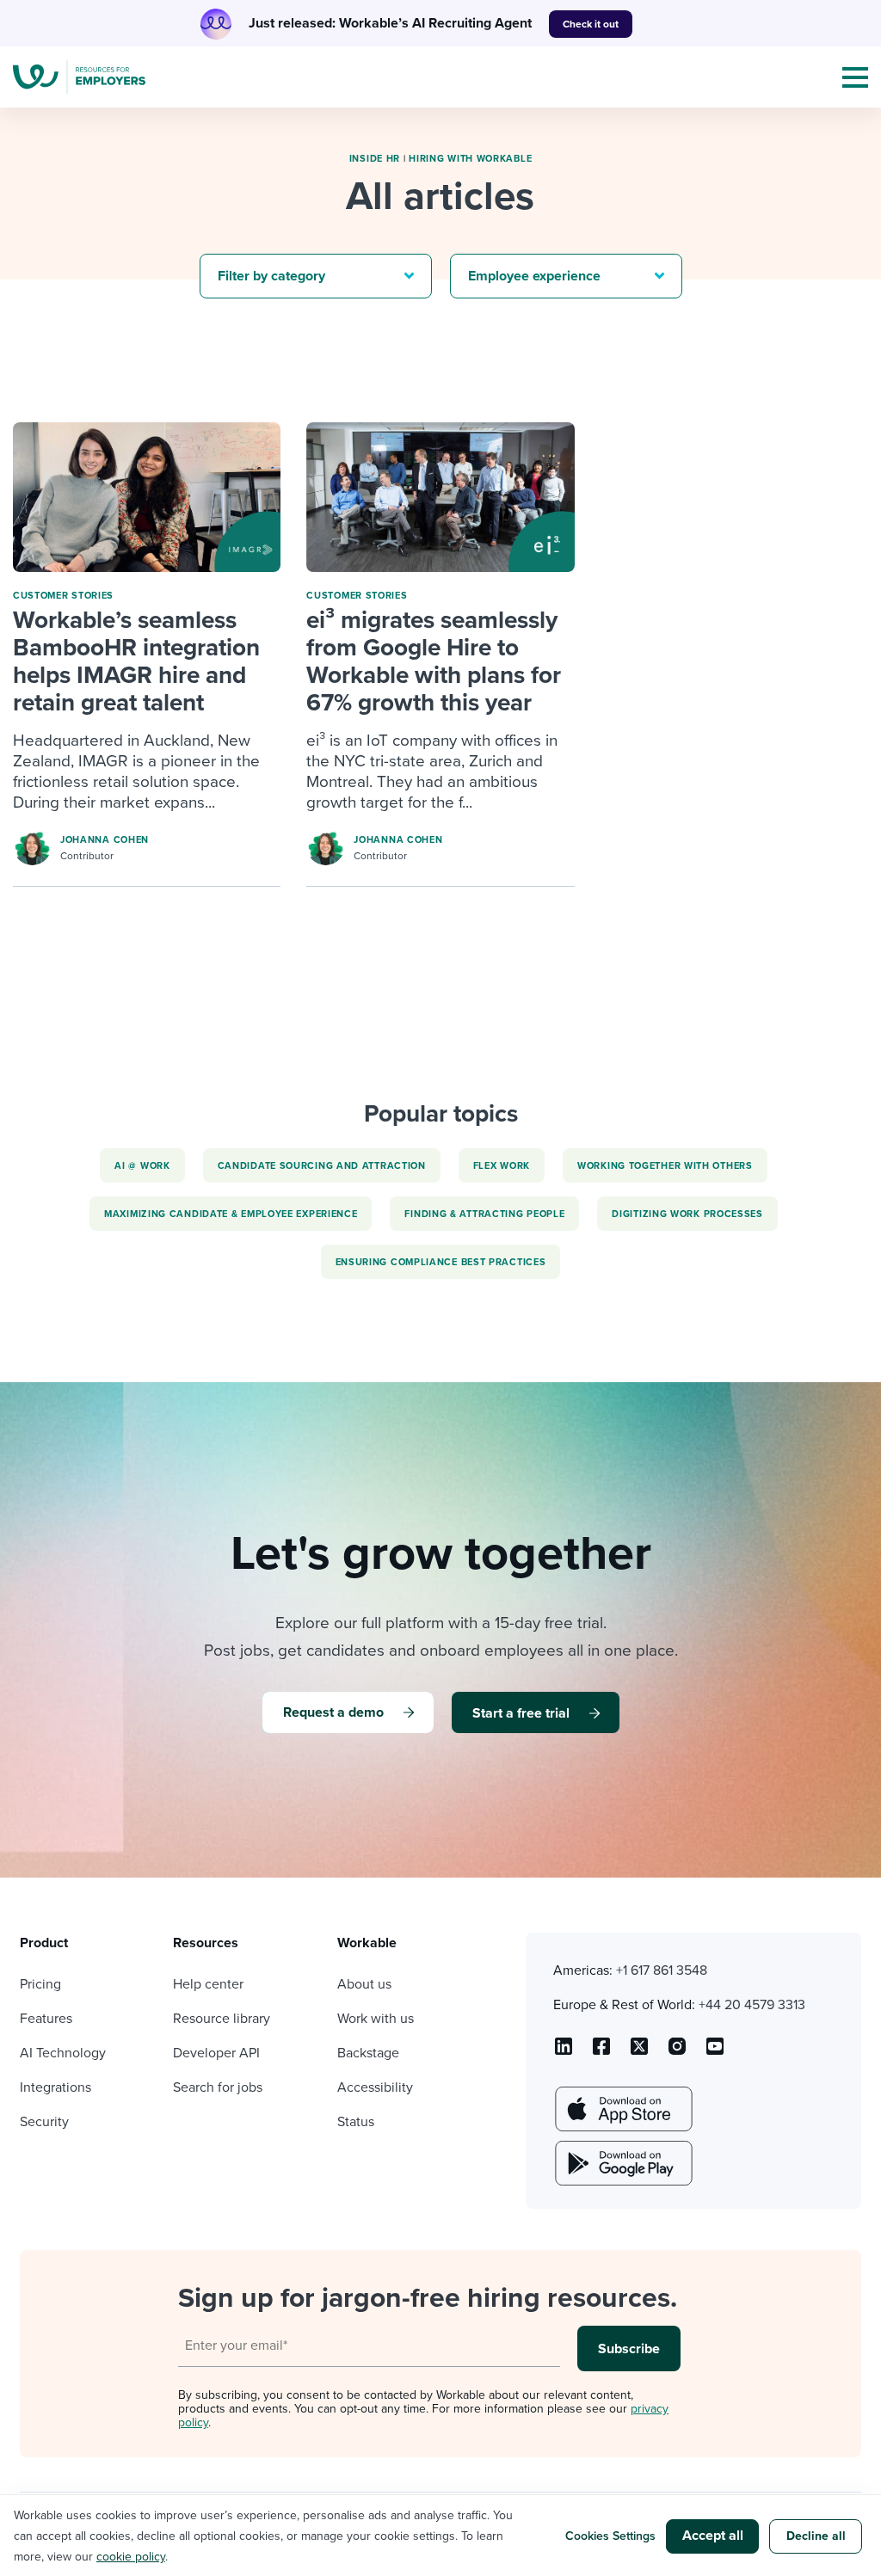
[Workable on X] (677, 2052)
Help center (208, 1984)
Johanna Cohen (105, 840)
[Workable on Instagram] (715, 2052)
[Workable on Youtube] (639, 2052)
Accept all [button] (713, 2536)
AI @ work (142, 1166)
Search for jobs (218, 2087)
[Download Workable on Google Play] (622, 2163)
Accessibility (375, 2087)
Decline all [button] (816, 2536)
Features (46, 2019)
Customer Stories (63, 596)
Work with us (376, 2019)
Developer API (216, 2053)
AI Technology (63, 2053)
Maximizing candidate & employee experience (231, 1214)
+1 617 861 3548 (662, 1970)
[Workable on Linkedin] (564, 2052)
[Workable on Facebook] (601, 2052)
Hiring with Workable (470, 159)
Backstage (368, 2053)
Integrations (55, 2087)
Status (356, 2122)
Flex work (502, 1166)
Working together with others (665, 1166)
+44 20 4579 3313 (752, 2005)
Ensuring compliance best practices (441, 1262)
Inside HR (375, 159)
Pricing (40, 1984)
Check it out (591, 24)
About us (364, 1984)
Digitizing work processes (687, 1214)
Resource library (222, 2019)
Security (44, 2122)
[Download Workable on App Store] (622, 2109)
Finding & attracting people (484, 1214)
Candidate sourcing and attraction (322, 1166)
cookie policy (131, 2557)
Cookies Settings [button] (610, 2536)
